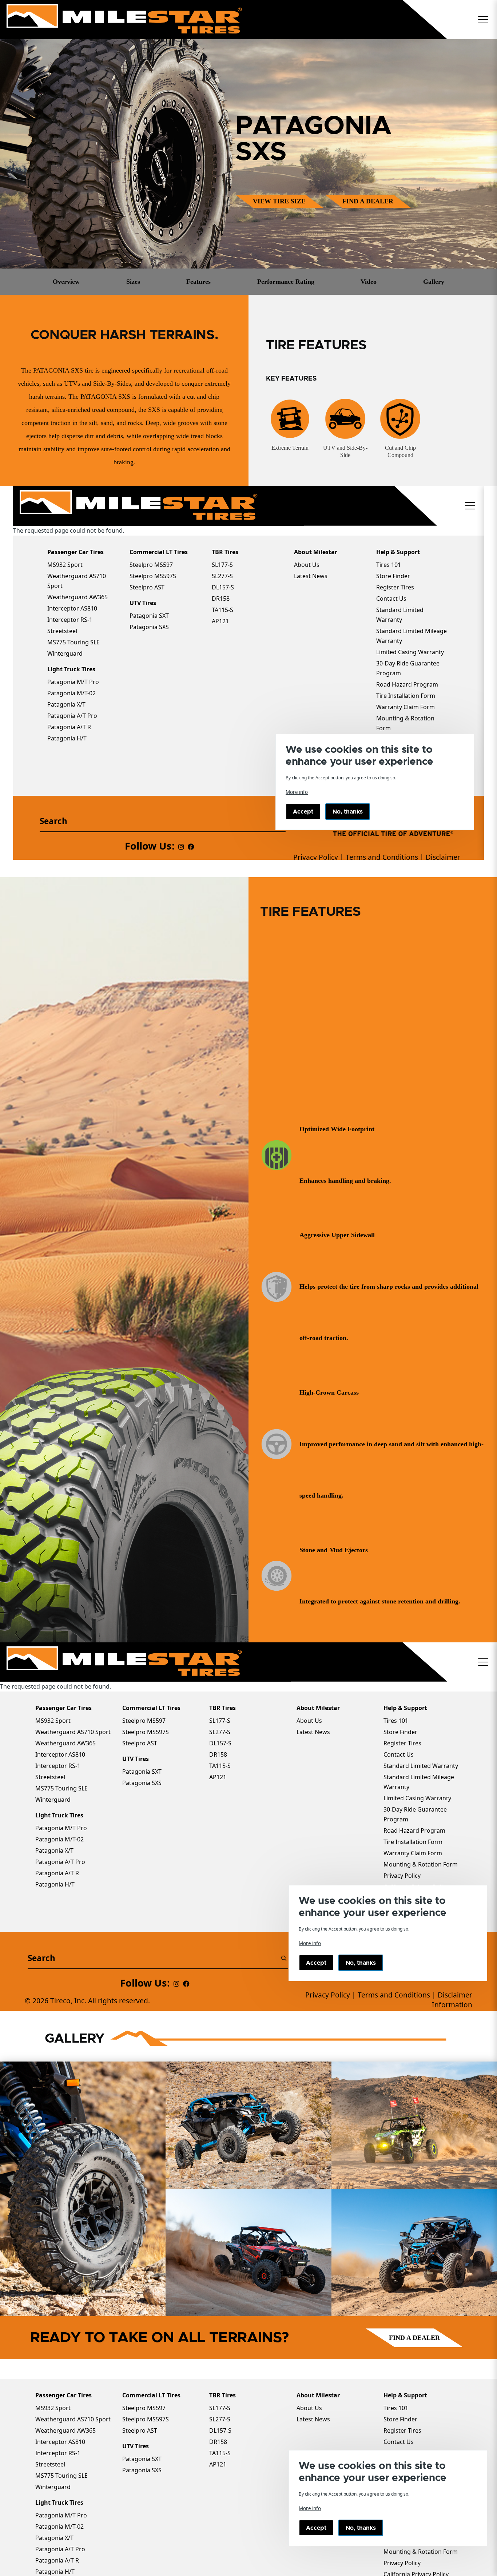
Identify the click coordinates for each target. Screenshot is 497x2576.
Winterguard (53, 2487)
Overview (66, 282)
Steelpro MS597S (146, 2419)
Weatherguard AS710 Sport (73, 2419)
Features (198, 282)
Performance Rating (286, 282)
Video (369, 282)
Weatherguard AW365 (65, 2430)
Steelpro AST (140, 2430)
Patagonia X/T (54, 2538)
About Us (309, 2408)
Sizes (133, 282)
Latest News (313, 2419)
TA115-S (220, 2453)
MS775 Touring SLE (61, 2476)
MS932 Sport (53, 2408)
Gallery (434, 282)
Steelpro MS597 (144, 2408)
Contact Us (399, 2442)
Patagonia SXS (142, 2470)
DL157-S (220, 2430)
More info (310, 2508)
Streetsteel (50, 2464)
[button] (483, 20)
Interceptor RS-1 (58, 2453)
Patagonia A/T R (57, 2560)
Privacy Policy (402, 2563)
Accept (316, 2528)
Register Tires (402, 2430)
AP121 (218, 2464)
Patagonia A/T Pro (60, 2549)
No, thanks (361, 2528)
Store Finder (400, 2419)
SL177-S (220, 2408)
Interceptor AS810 (60, 2442)
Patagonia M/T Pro (61, 2515)
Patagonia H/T (55, 2572)
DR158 (218, 2442)
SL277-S (220, 2419)
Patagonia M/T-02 (59, 2527)
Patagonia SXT (142, 2459)
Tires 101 (396, 2408)
